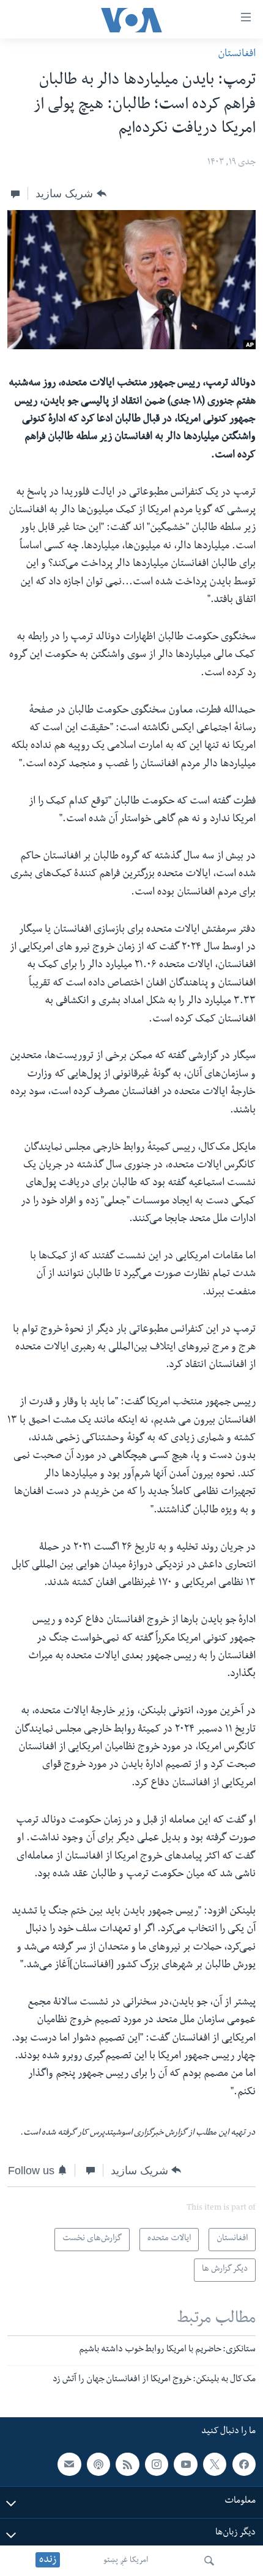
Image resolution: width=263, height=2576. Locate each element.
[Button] (71, 194)
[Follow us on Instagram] (157, 2464)
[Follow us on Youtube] (185, 2464)
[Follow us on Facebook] (244, 2464)
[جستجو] (209, 2561)
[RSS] (127, 2464)
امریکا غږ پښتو (126, 2561)
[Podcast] (98, 2464)
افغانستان (237, 55)
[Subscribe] (69, 2464)
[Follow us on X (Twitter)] (215, 2464)
